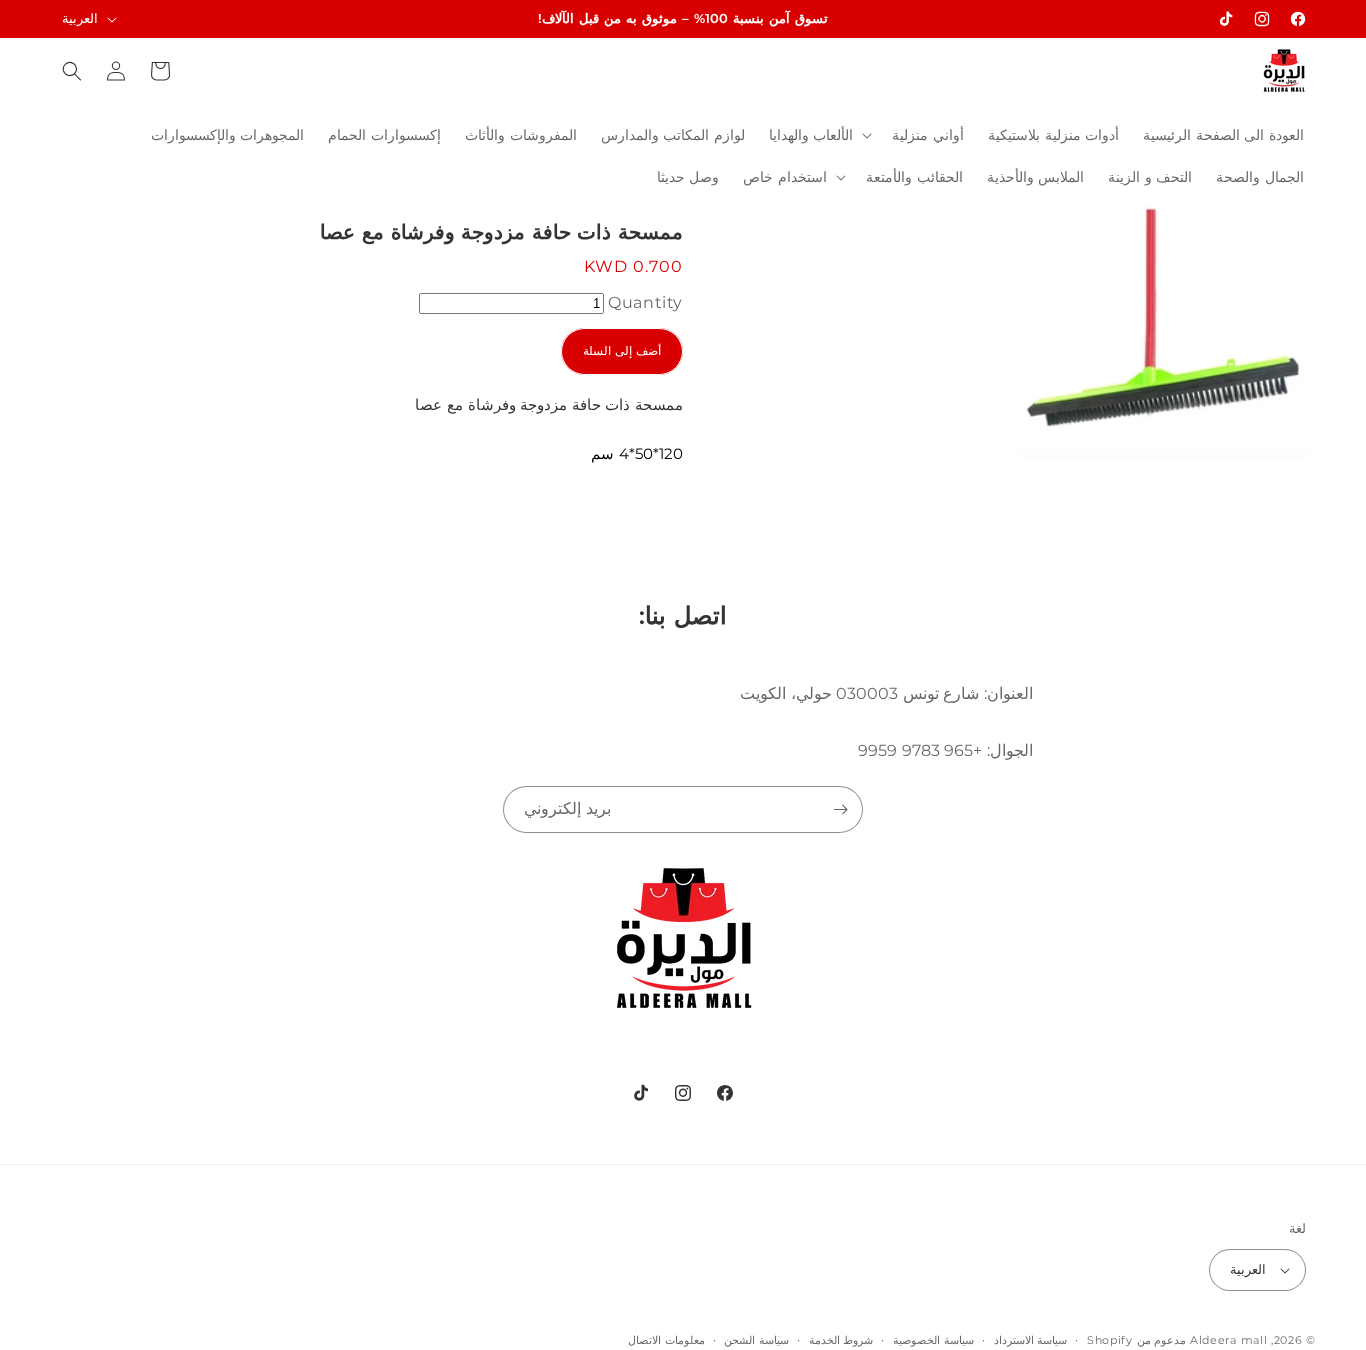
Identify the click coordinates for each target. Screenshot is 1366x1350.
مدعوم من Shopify (1136, 1340)
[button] (819, 135)
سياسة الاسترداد (1031, 1340)
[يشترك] (840, 809)
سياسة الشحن (756, 1340)
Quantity (645, 302)
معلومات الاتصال (666, 1340)
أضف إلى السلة (622, 350)
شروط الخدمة (841, 1340)
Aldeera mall (1228, 1340)
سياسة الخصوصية (933, 1340)
